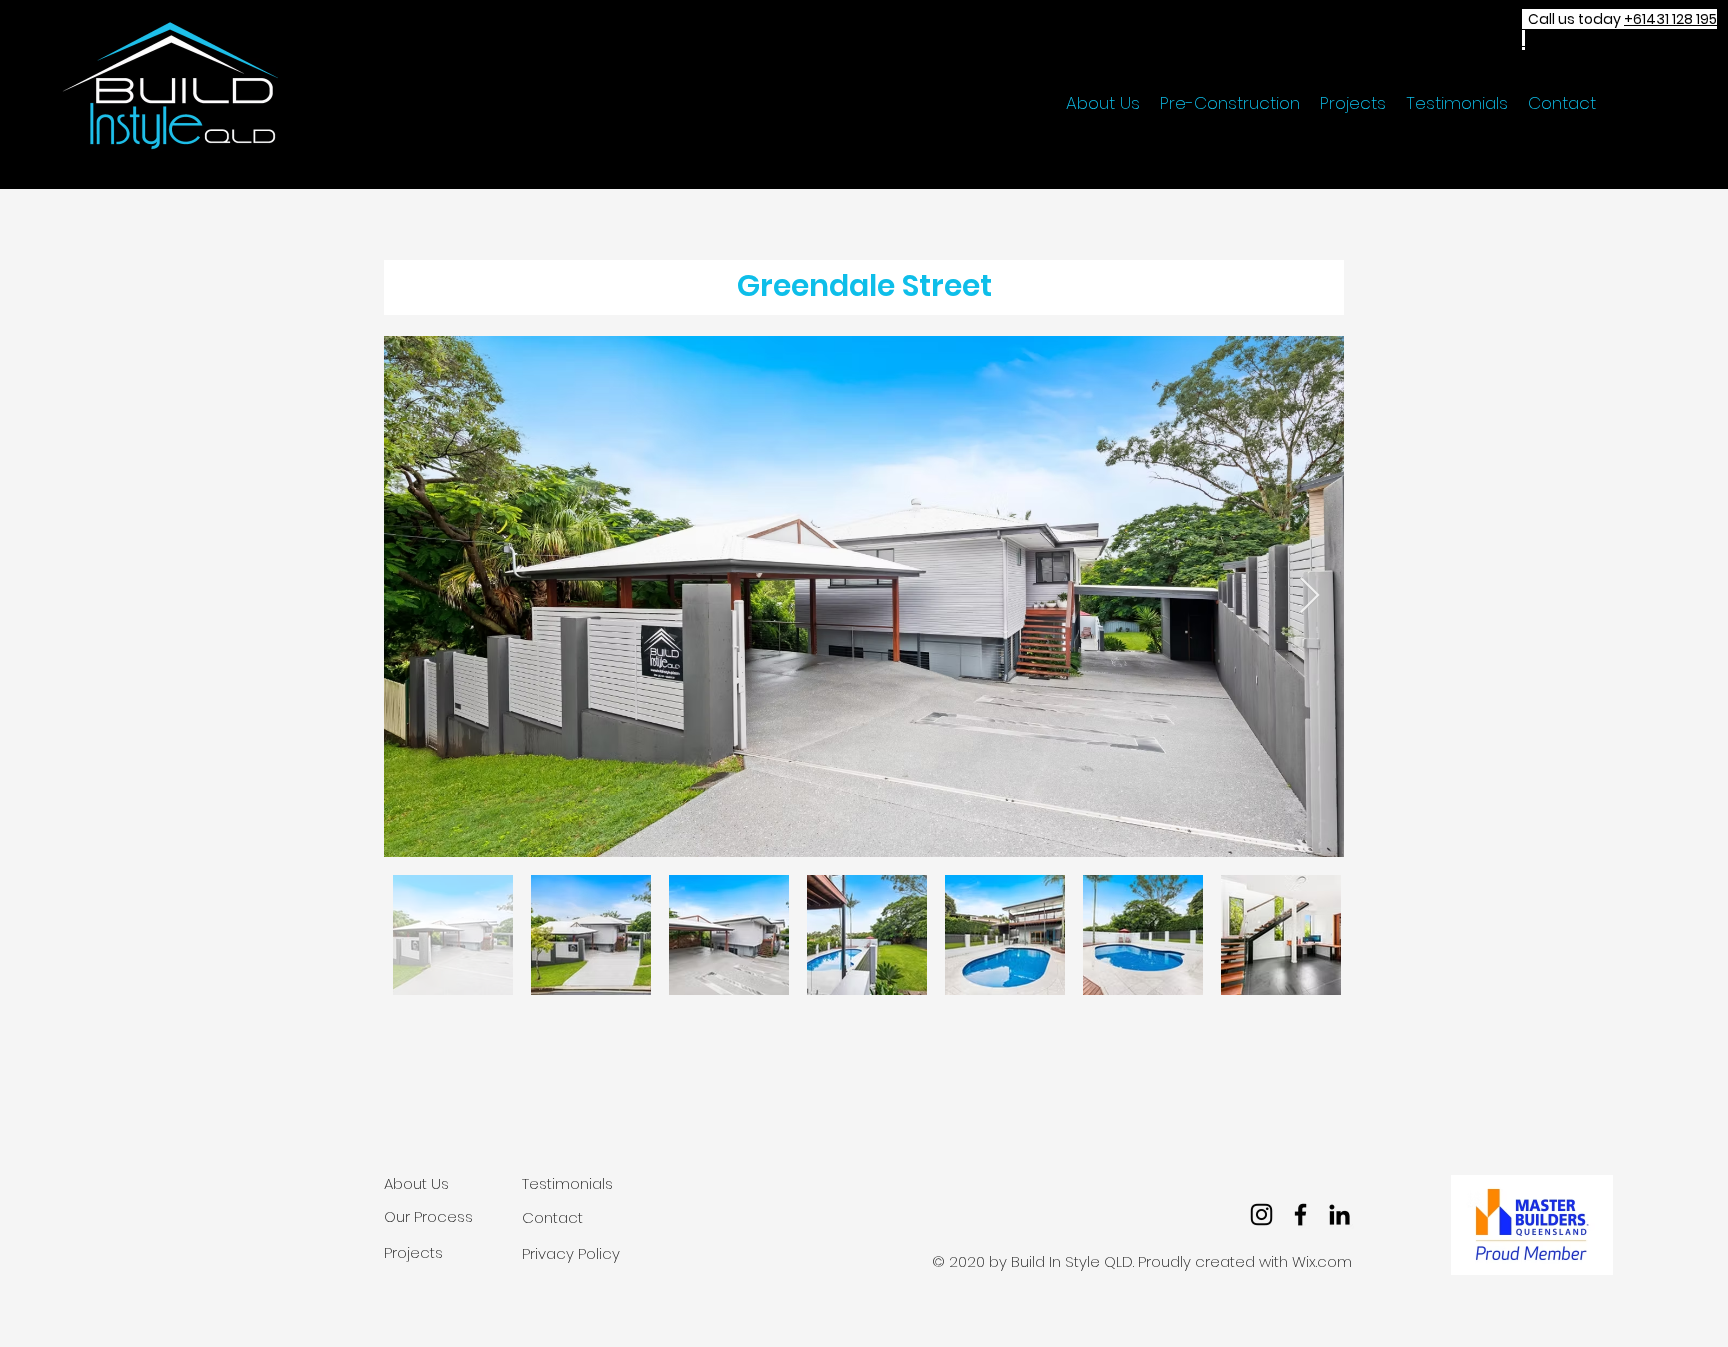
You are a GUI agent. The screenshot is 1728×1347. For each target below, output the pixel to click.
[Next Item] (1309, 596)
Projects (413, 1252)
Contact (552, 1217)
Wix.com (1322, 1261)
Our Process (428, 1216)
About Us (416, 1183)
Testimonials (567, 1183)
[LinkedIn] (1339, 1214)
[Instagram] (1261, 1214)
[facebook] (1300, 1214)
